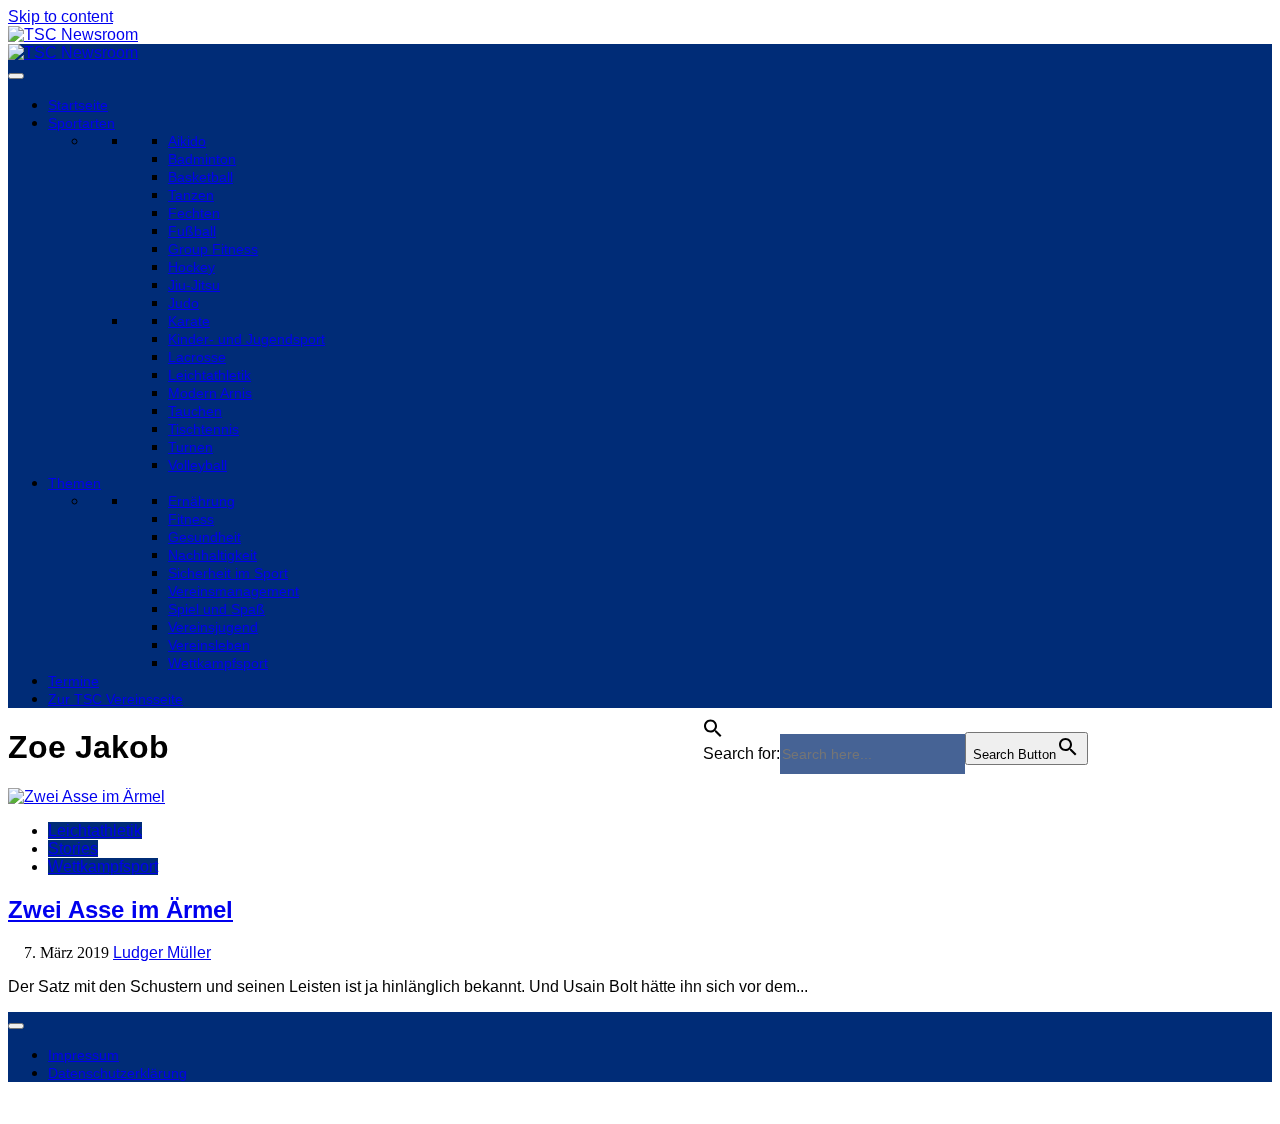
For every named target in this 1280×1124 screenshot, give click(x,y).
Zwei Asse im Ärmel (120, 909)
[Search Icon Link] (713, 722)
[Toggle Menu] (16, 76)
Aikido (187, 141)
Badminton (202, 159)
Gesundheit (204, 537)
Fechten (194, 213)
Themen (74, 483)
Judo (183, 303)
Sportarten (81, 123)
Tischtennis (203, 429)
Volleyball (197, 465)
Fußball (192, 231)
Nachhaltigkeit (212, 555)
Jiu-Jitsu (194, 285)
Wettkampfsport (218, 663)
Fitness (191, 519)
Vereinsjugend (213, 627)
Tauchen (195, 411)
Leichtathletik (209, 375)
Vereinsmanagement (233, 591)
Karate (189, 321)
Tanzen (191, 195)
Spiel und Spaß (216, 609)
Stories (73, 848)
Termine (73, 681)
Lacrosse (197, 357)
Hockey (191, 267)
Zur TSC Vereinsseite (115, 699)
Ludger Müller (162, 952)
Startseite (78, 105)
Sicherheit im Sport (228, 573)
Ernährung (201, 501)
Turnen (190, 447)
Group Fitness (213, 249)
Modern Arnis (210, 393)
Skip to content (60, 16)
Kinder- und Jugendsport (246, 339)
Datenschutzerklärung (117, 1073)
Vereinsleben (209, 645)
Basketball (200, 177)
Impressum (83, 1055)
